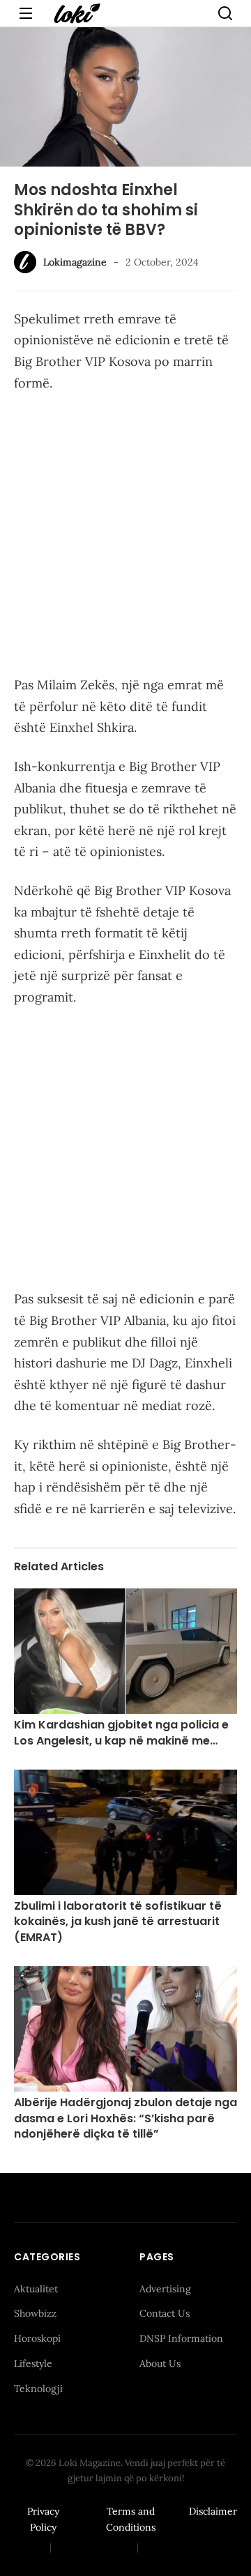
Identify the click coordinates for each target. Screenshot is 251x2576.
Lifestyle (33, 2363)
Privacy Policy (43, 2520)
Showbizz (35, 2313)
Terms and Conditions (131, 2520)
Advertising (165, 2289)
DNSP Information (181, 2338)
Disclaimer (213, 2511)
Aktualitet (36, 2289)
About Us (160, 2363)
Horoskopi (37, 2338)
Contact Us (165, 2313)
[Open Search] (225, 13)
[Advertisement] (125, 537)
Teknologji (38, 2389)
